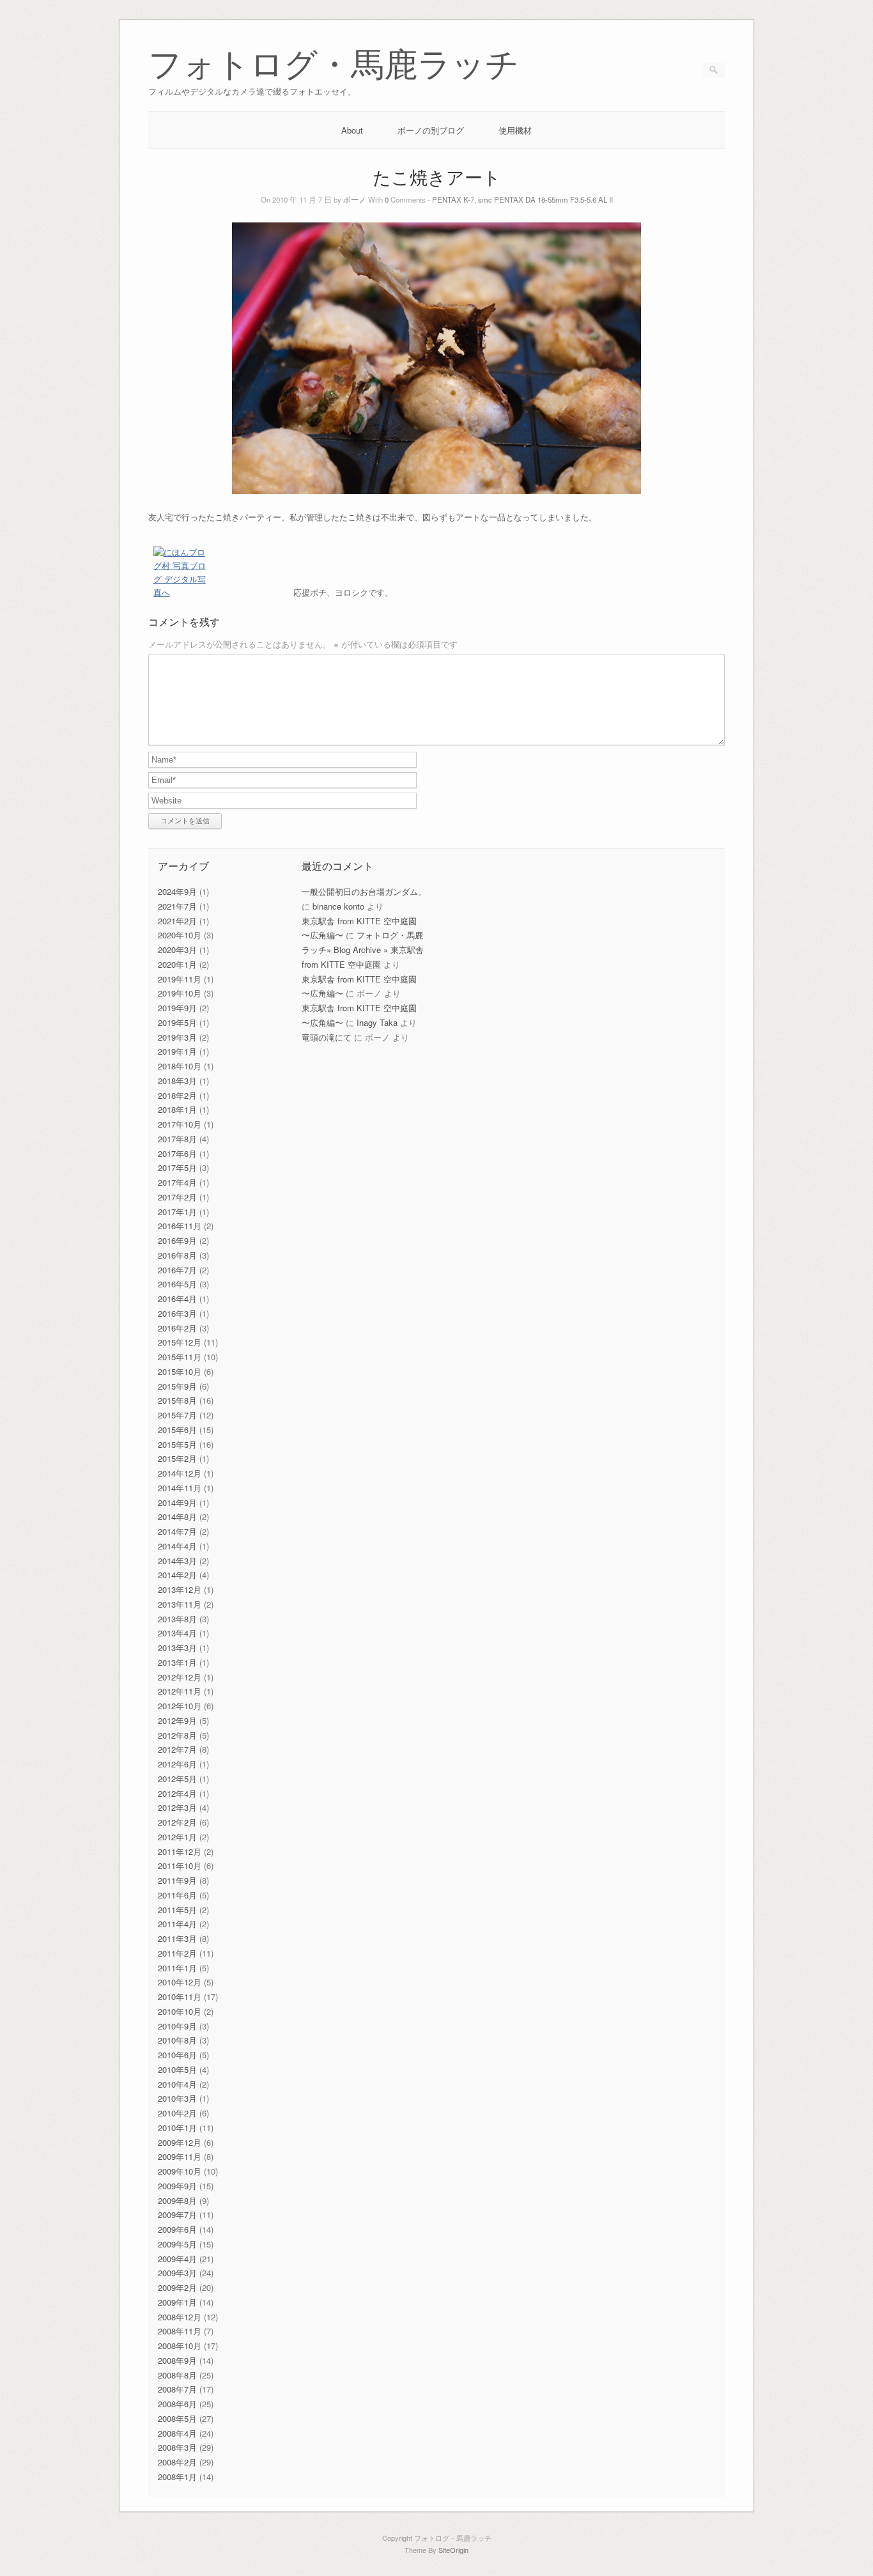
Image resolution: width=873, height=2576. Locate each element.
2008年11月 (180, 2331)
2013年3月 (177, 1648)
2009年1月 (177, 2302)
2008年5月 (177, 2418)
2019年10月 (180, 993)
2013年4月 (177, 1633)
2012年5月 (177, 1779)
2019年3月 (177, 1037)
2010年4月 (177, 2084)
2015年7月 (177, 1415)
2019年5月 (177, 1022)
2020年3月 (177, 950)
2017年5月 (177, 1168)
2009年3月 (177, 2273)
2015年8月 (177, 1400)
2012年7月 (177, 1749)
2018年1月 (177, 1109)
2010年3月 (177, 2098)
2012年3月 (177, 1807)
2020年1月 (177, 964)
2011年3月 (177, 1938)
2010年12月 (180, 1982)
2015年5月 (177, 1444)
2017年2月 (177, 1197)
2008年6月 (177, 2404)
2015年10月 (180, 1371)
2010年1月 (177, 2128)
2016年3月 (177, 1313)
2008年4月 (177, 2433)
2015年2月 (177, 1458)
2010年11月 (180, 1997)
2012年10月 (180, 1706)
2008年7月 (177, 2389)
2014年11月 (180, 1488)
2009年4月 (177, 2259)
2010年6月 (177, 2055)
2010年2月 (177, 2113)
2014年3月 (177, 1561)
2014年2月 (177, 1575)
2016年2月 (177, 1328)
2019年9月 (177, 1008)
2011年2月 (177, 1953)
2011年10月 (180, 1866)
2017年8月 (177, 1139)
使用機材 (515, 130)
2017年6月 (177, 1153)
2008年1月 (177, 2477)
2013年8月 (177, 1619)
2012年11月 (180, 1691)
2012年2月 (177, 1822)
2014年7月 (177, 1531)
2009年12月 (180, 2142)
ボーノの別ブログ (431, 130)
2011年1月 (177, 1968)
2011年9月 (177, 1880)
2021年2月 (177, 921)
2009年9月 (177, 2186)
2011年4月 (177, 1924)
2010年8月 (177, 2040)
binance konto (338, 906)
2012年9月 (177, 1720)
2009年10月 (180, 2171)
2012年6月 (177, 1764)
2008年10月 (180, 2346)
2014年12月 (180, 1473)
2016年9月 (177, 1240)
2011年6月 (177, 1895)
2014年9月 (177, 1502)
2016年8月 (177, 1255)
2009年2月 (177, 2287)
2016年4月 (177, 1299)
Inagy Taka (377, 1022)
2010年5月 (177, 2069)
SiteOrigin (453, 2550)
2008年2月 (177, 2462)
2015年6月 (177, 1430)
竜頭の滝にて (327, 1037)
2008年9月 (177, 2360)
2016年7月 (177, 1270)
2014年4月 (177, 1546)
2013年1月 (177, 1662)
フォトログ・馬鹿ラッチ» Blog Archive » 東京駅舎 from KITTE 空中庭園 (363, 950)
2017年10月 (180, 1124)
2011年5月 (177, 1910)
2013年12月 (180, 1589)
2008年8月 (177, 2375)
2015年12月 (180, 1342)
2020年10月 (180, 935)
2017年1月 (177, 1212)
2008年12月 (180, 2317)
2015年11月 (180, 1357)
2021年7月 (177, 906)
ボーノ (355, 199)
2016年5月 (177, 1284)
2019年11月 (180, 979)
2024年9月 (177, 891)
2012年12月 (180, 1677)
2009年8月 (177, 2200)
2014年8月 (177, 1517)
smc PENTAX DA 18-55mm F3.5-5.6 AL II (545, 199)
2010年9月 (177, 2026)
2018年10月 (180, 1066)
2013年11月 (180, 1604)
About (352, 130)
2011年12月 (180, 1851)
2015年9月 (177, 1386)
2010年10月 (180, 2011)
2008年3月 (177, 2447)
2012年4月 (177, 1793)
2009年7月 (177, 2215)
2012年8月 (177, 1735)
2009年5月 (177, 2244)
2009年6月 (177, 2229)
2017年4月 (177, 1182)
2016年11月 (180, 1226)
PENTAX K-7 (453, 199)
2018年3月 (177, 1081)
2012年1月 (177, 1837)
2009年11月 (180, 2156)
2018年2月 (177, 1095)
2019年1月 (177, 1051)
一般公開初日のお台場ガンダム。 (364, 891)
